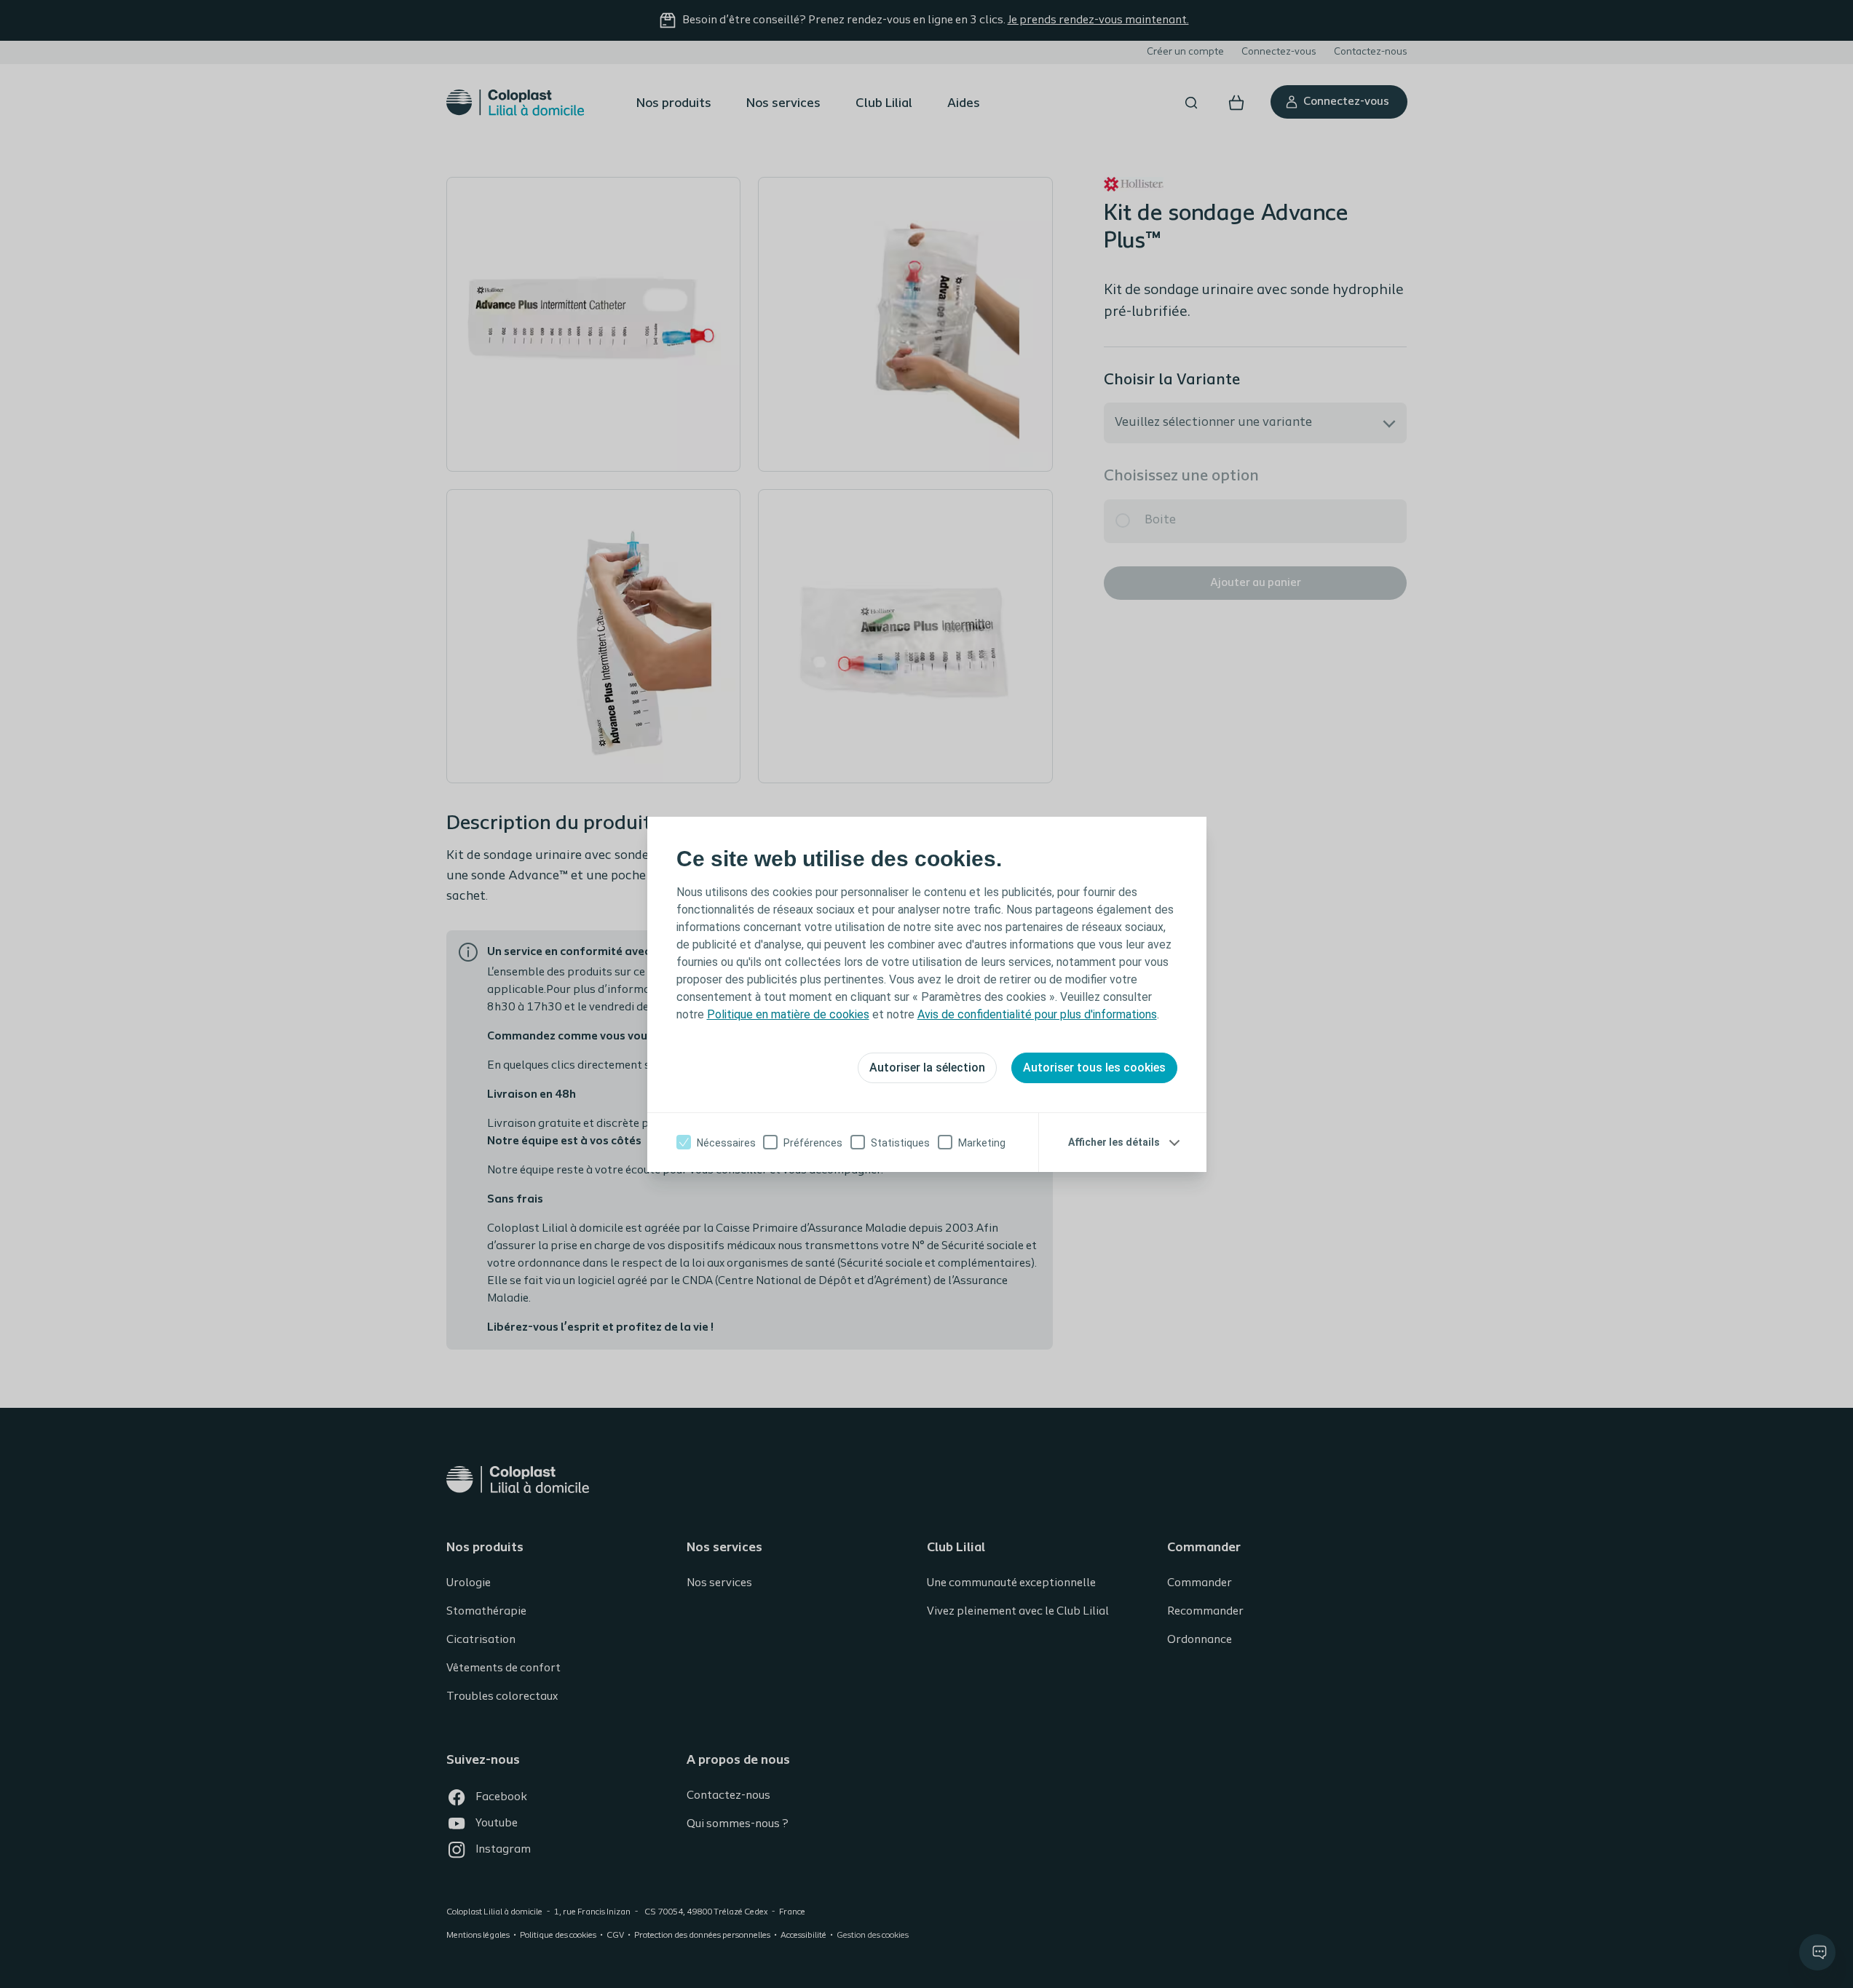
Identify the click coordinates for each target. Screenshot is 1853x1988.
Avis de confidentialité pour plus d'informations (1037, 1014)
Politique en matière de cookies (788, 1014)
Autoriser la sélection (927, 1068)
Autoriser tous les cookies (1094, 1068)
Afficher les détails (1114, 1142)
